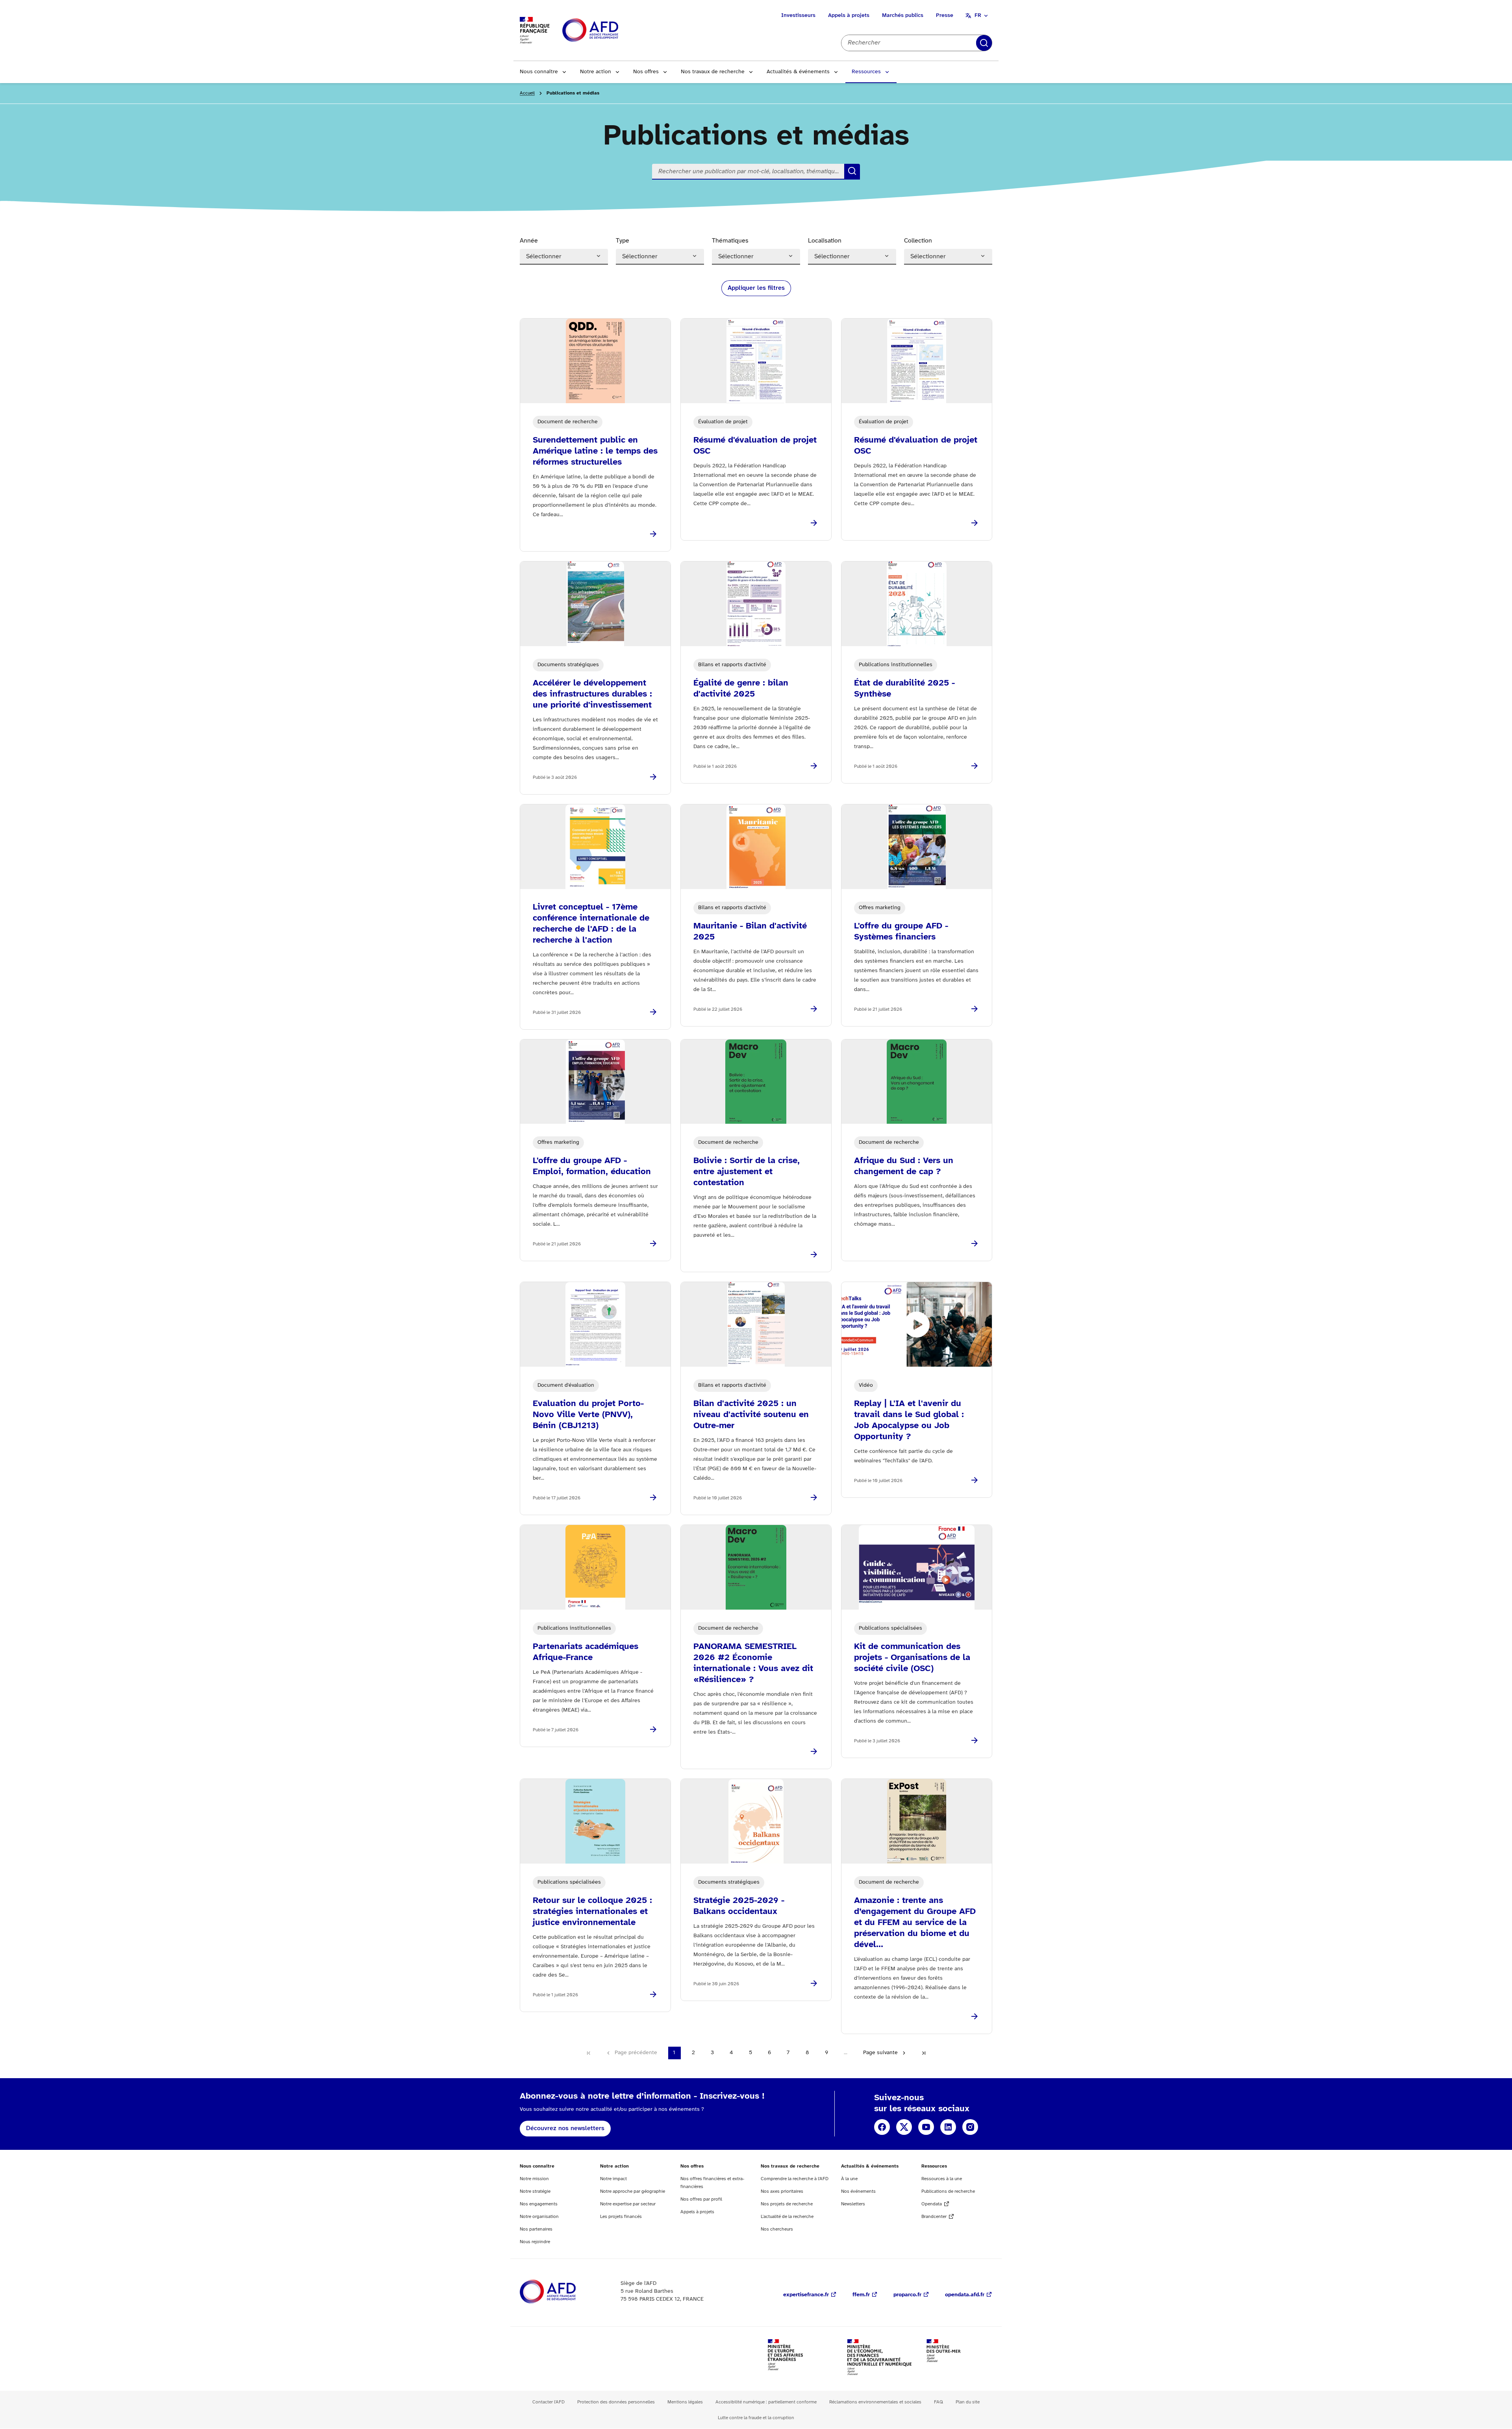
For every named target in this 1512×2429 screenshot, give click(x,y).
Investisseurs (798, 16)
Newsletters (853, 2204)
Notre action (596, 72)
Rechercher (984, 43)
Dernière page (924, 2053)
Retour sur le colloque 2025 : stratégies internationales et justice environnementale (592, 1912)
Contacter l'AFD (548, 2402)
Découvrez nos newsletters (565, 2128)
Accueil (527, 93)
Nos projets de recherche (787, 2204)
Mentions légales (685, 2402)
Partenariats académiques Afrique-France (586, 1652)
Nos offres (646, 72)
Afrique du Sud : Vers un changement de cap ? (904, 1166)
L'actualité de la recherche (787, 2217)
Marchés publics (903, 16)
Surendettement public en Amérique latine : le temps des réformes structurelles (595, 451)
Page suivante (880, 2053)
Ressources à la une (942, 2179)
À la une (849, 2179)
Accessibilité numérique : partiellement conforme (766, 2402)
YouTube (926, 2127)
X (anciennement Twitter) (904, 2127)
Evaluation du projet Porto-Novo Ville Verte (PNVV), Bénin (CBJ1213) (588, 1415)
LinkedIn (948, 2127)
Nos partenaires (536, 2229)
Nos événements (858, 2191)
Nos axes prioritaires (782, 2191)
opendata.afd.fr (965, 2295)
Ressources (866, 72)
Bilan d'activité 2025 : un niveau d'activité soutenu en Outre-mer (751, 1415)
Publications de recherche (948, 2191)
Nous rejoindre (535, 2242)
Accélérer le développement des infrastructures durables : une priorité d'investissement (592, 694)
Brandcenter (934, 2217)
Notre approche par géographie (633, 2191)
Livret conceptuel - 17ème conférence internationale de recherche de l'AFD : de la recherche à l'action (591, 924)
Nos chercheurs (777, 2229)
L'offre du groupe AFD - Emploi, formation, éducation (592, 1166)
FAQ (939, 2402)
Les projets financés (621, 2217)
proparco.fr (907, 2295)
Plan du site (968, 2402)
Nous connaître (539, 72)
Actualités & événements (798, 72)
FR (978, 16)
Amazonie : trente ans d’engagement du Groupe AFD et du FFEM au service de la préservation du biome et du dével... (915, 1923)
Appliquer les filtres (756, 288)
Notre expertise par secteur (628, 2204)
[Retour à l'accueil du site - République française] (608, 31)
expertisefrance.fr (806, 2295)
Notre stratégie (535, 2191)
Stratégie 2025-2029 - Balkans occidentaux (739, 1906)
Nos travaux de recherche (713, 72)
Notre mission (534, 2179)
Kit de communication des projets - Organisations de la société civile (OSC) (912, 1658)
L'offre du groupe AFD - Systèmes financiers (901, 932)
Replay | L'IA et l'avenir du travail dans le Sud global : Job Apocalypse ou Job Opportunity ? (909, 1420)
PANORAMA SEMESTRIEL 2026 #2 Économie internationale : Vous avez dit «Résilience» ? (753, 1663)
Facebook (882, 2127)
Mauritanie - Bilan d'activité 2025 (750, 932)
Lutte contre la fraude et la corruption (756, 2418)
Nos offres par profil (701, 2199)
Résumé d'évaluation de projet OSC (755, 446)
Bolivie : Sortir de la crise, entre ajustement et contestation (747, 1172)
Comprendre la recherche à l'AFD (795, 2179)
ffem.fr (861, 2295)
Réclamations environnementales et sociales (875, 2402)
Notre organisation (539, 2217)
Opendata (932, 2204)
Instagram (970, 2127)
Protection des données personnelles (616, 2402)
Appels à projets (849, 16)
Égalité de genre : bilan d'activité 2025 (741, 689)
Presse (945, 16)
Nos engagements (539, 2204)
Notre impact (613, 2179)
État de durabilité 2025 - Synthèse (904, 689)
